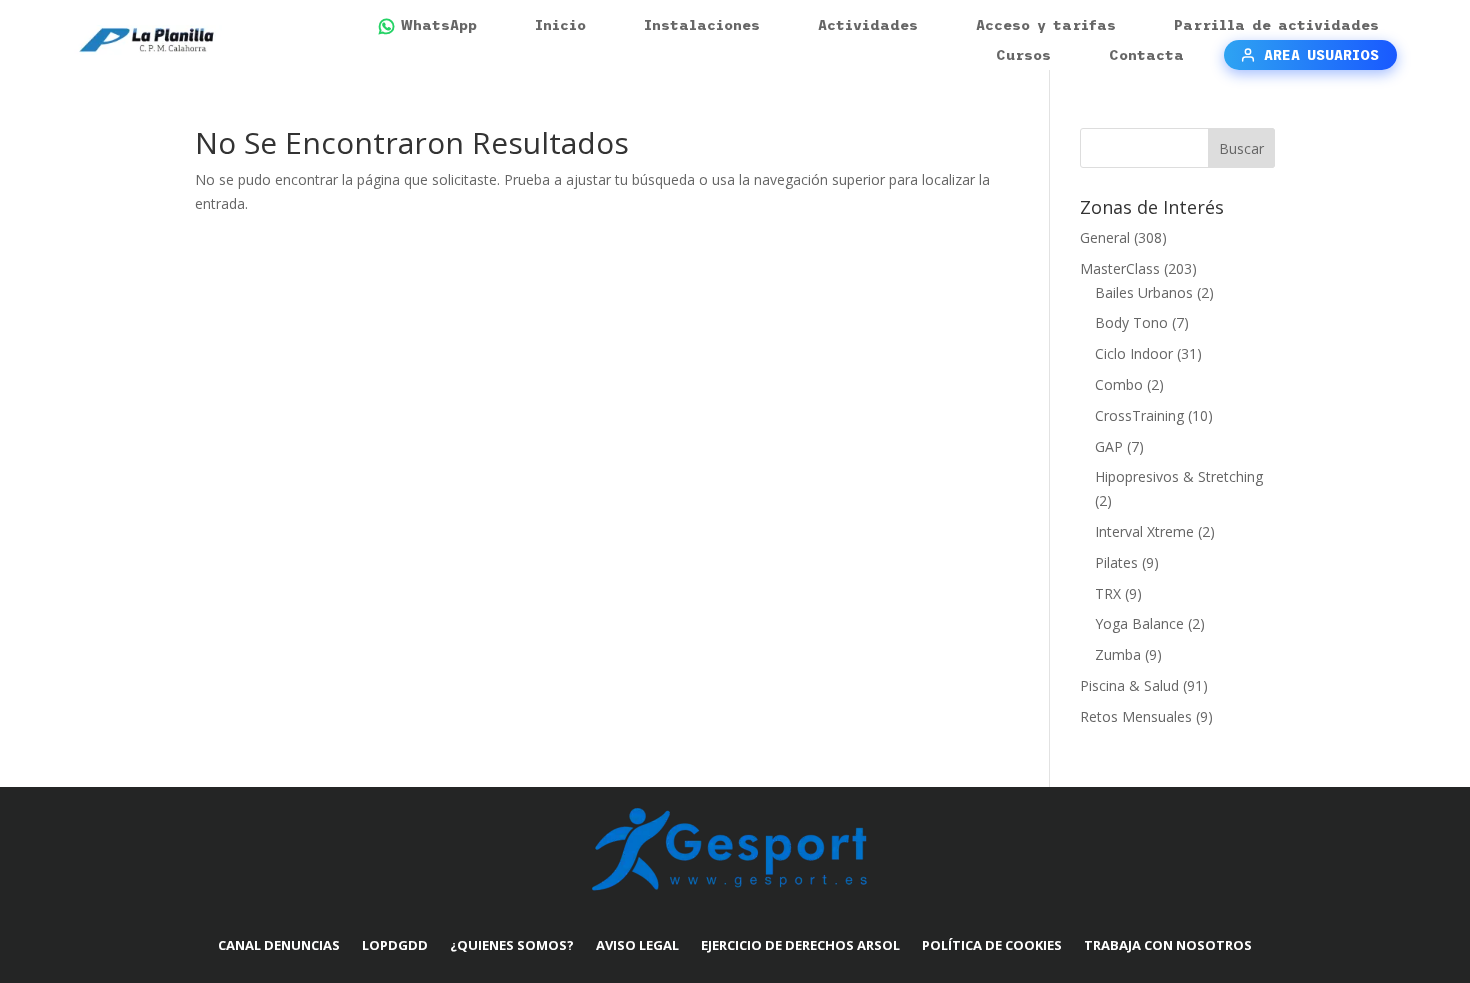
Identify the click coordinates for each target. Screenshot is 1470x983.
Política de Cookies (992, 945)
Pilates (1116, 562)
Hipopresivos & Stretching (1179, 476)
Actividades (868, 25)
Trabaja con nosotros (1168, 945)
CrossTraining (1139, 415)
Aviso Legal (637, 945)
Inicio (560, 25)
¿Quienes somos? (512, 945)
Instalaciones (702, 25)
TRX (1108, 593)
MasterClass (1120, 268)
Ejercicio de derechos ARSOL (800, 945)
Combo (1119, 384)
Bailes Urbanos (1144, 292)
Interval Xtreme (1144, 531)
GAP (1109, 446)
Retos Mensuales (1136, 716)
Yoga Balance (1139, 623)
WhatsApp (439, 25)
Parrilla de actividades (1276, 25)
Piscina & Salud (1129, 685)
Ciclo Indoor (1134, 353)
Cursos (1023, 55)
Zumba (1118, 654)
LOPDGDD (395, 945)
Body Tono (1131, 322)
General (1105, 237)
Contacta (1146, 55)
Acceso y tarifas (1046, 25)
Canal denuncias (279, 945)
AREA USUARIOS (1321, 55)
